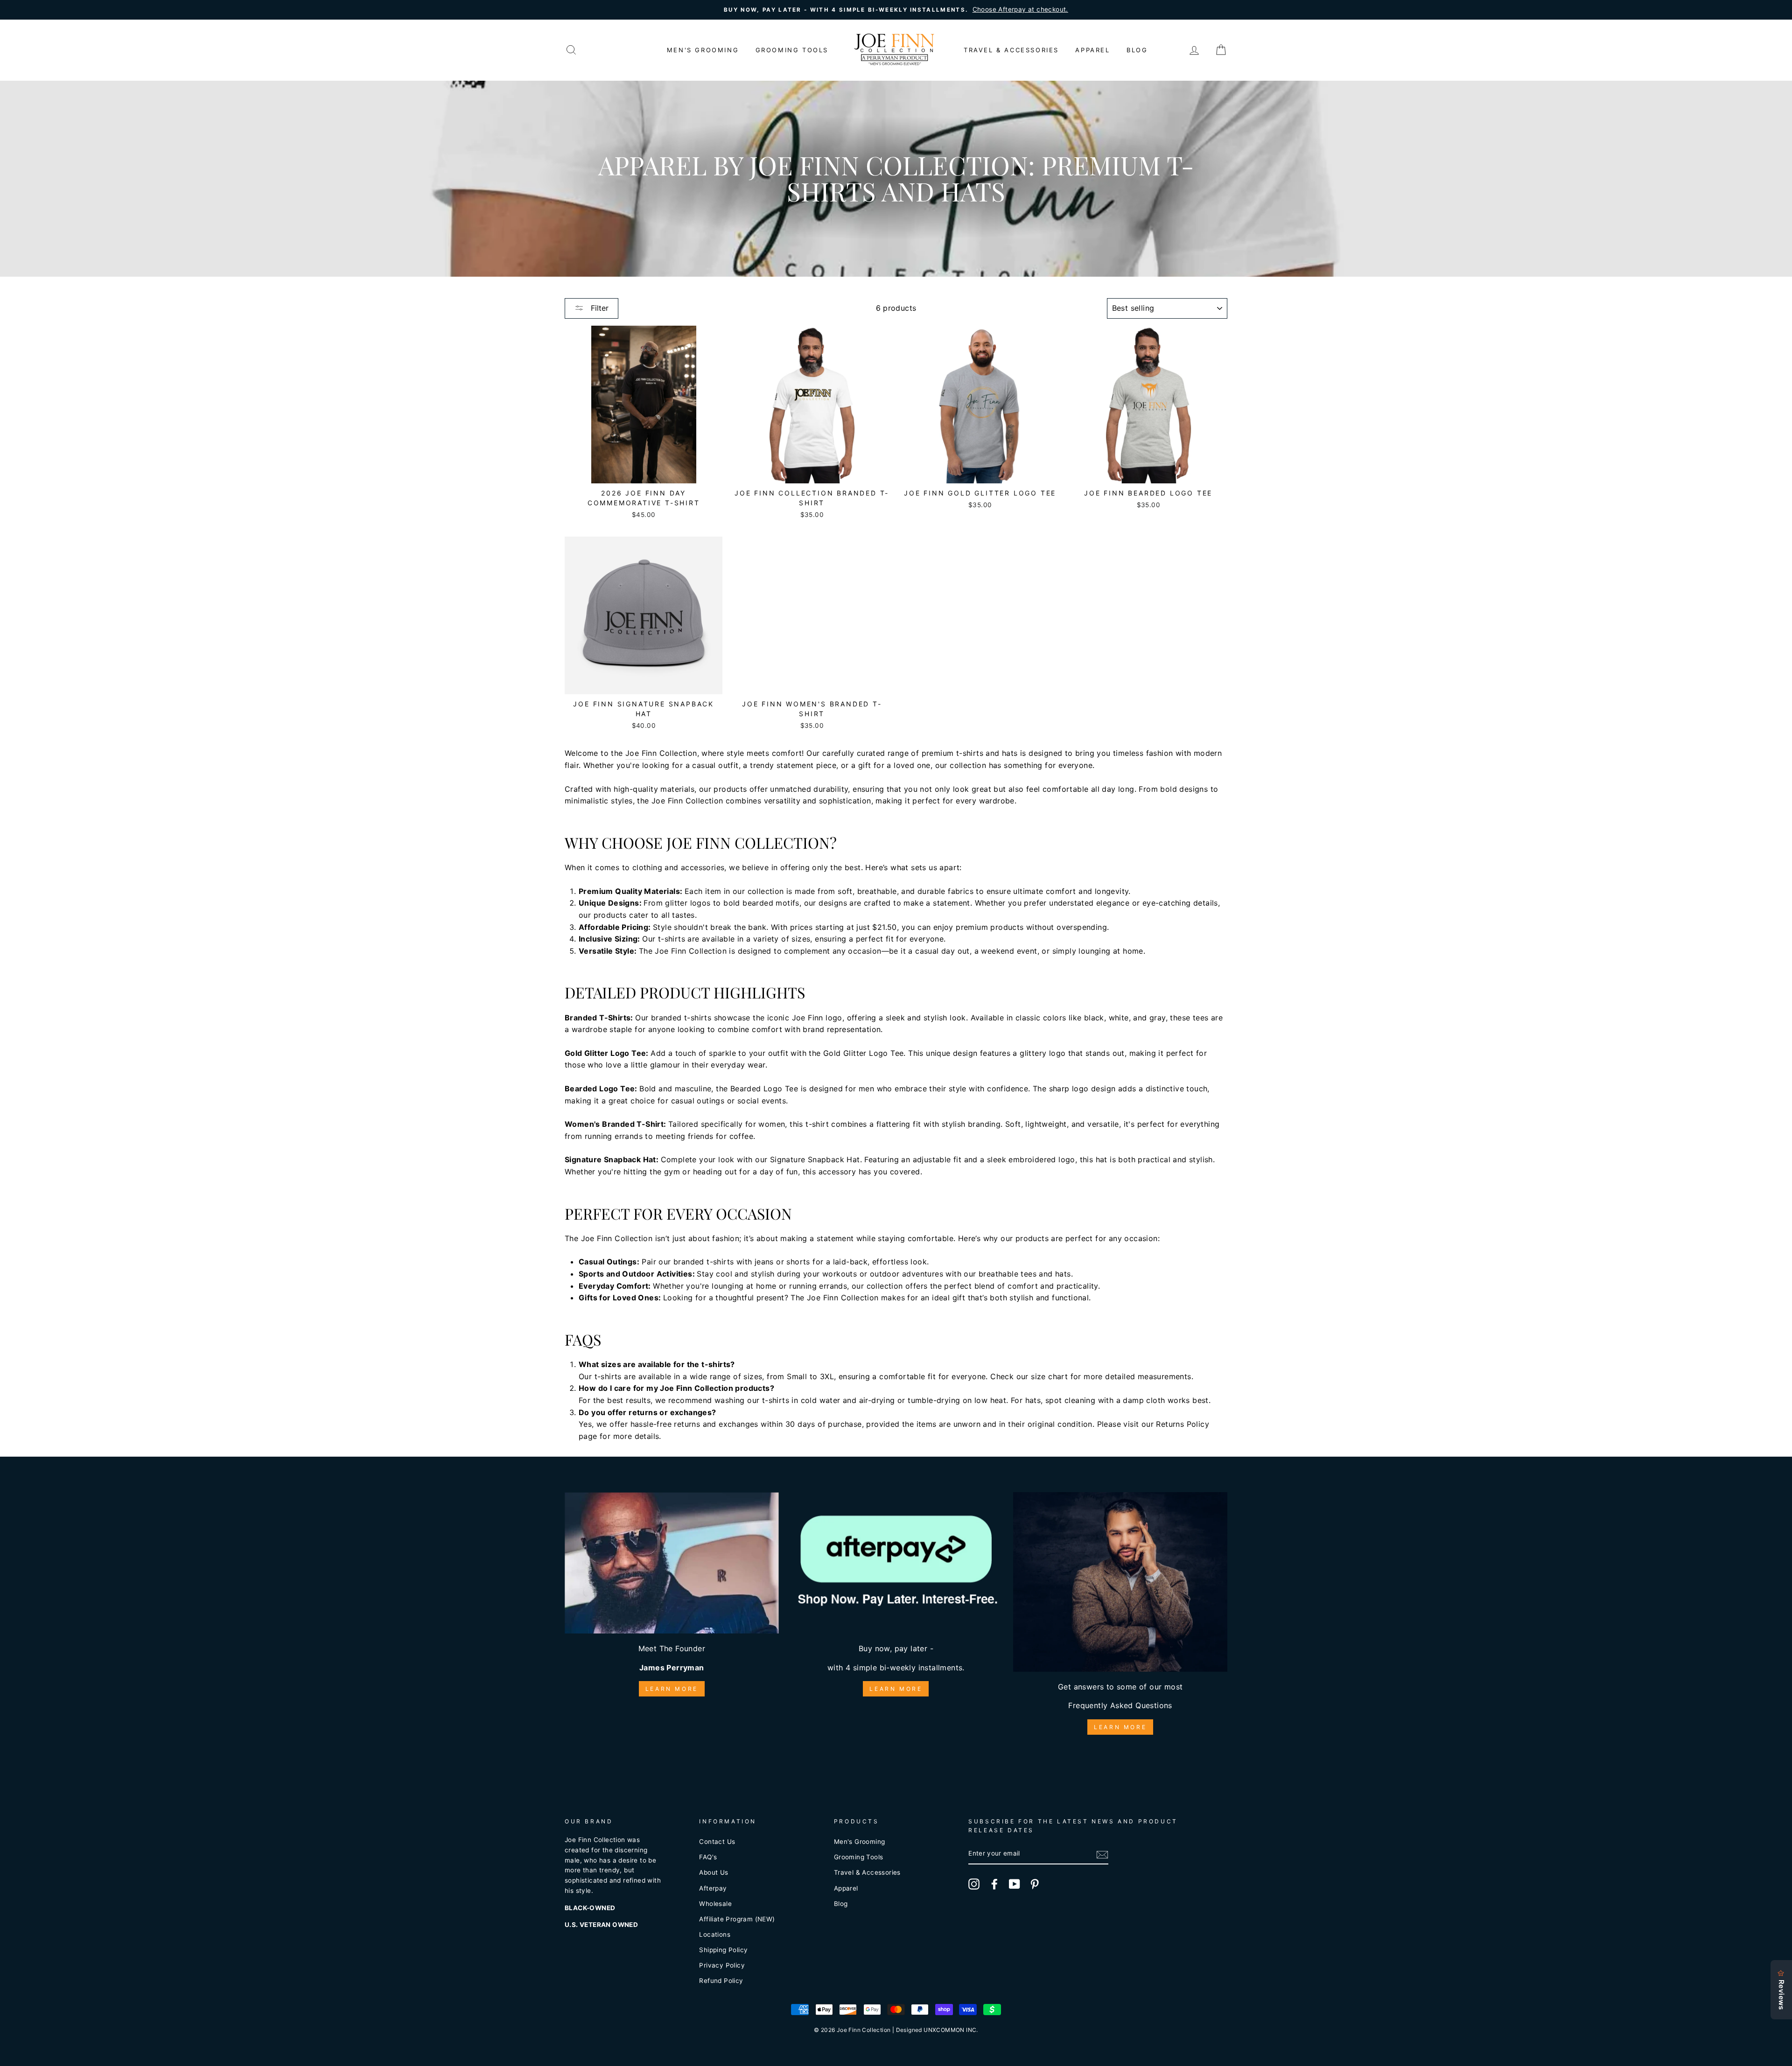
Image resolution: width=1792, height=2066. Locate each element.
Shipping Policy (723, 1950)
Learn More (672, 1689)
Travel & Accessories (1011, 50)
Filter (598, 308)
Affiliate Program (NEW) (737, 1919)
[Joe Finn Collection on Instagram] (974, 1884)
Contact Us (717, 1842)
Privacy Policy (722, 1965)
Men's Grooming (703, 50)
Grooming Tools (792, 50)
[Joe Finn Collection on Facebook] (994, 1884)
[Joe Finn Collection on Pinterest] (1035, 1884)
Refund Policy (721, 1981)
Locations (715, 1934)
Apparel (1092, 50)
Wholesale (715, 1904)
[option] (896, 10)
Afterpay (713, 1888)
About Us (714, 1872)
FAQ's (708, 1857)
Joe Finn (641, 753)
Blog (1137, 50)
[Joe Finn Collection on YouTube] (1015, 1884)
